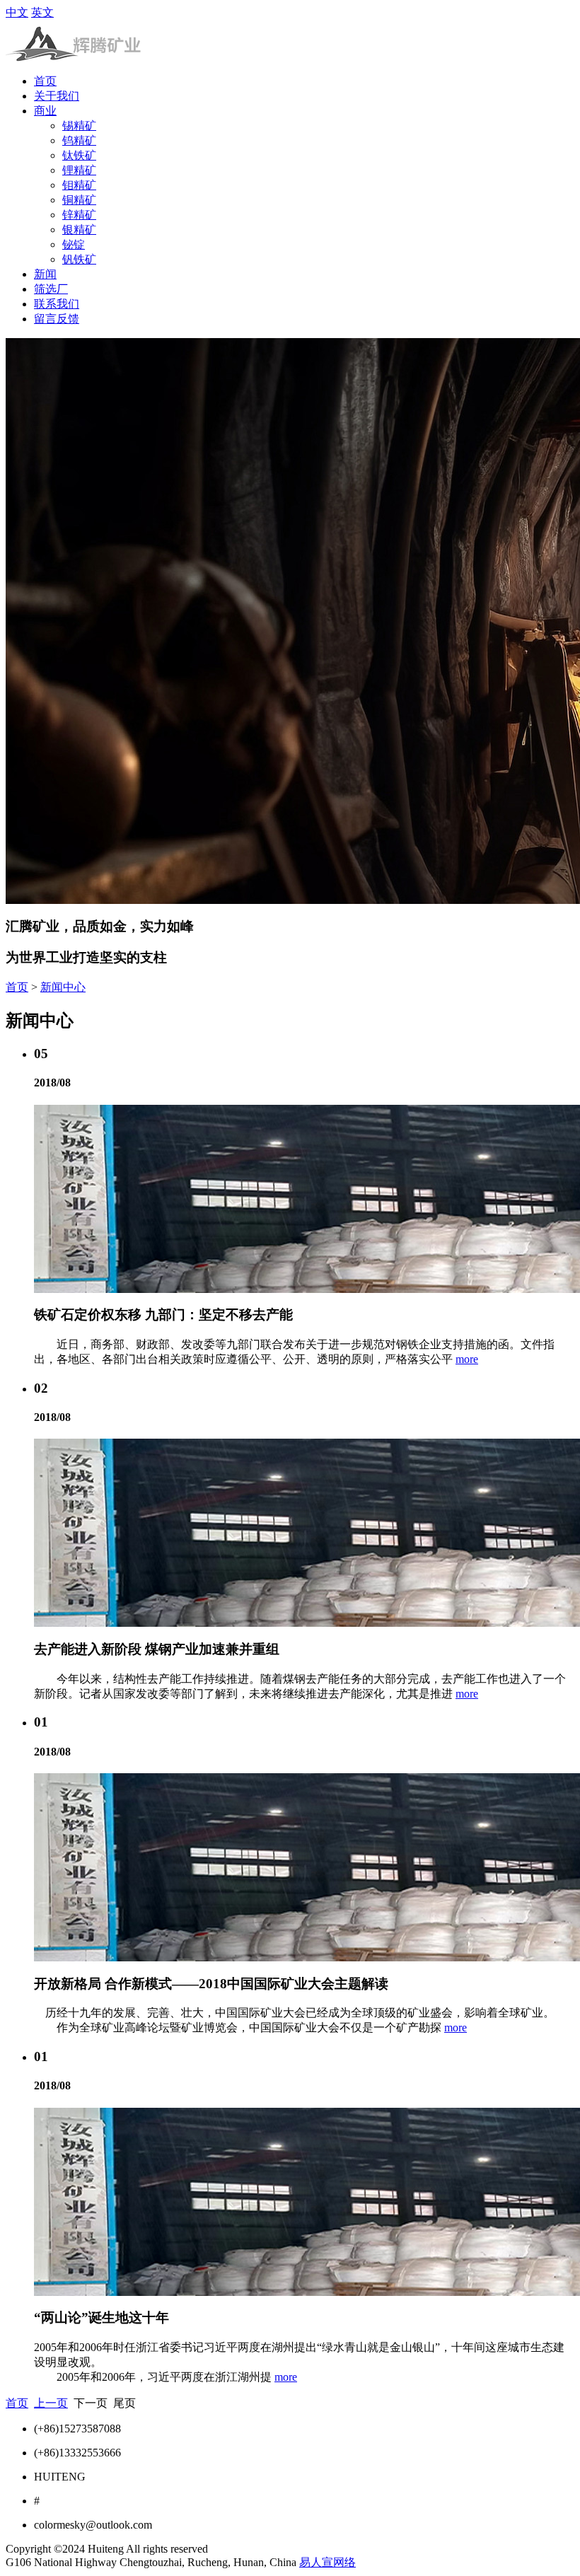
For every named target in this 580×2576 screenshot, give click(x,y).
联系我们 (57, 304)
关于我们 (57, 96)
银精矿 (79, 230)
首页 (45, 81)
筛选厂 (51, 289)
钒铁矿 (79, 259)
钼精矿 (79, 185)
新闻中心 (63, 987)
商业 (45, 111)
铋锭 (74, 244)
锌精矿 (79, 215)
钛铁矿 (79, 155)
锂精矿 (79, 170)
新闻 (45, 274)
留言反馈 (57, 319)
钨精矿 (79, 140)
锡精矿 (79, 126)
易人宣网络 (327, 2562)
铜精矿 (79, 200)
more (467, 1359)
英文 (42, 12)
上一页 (51, 2403)
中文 (17, 12)
